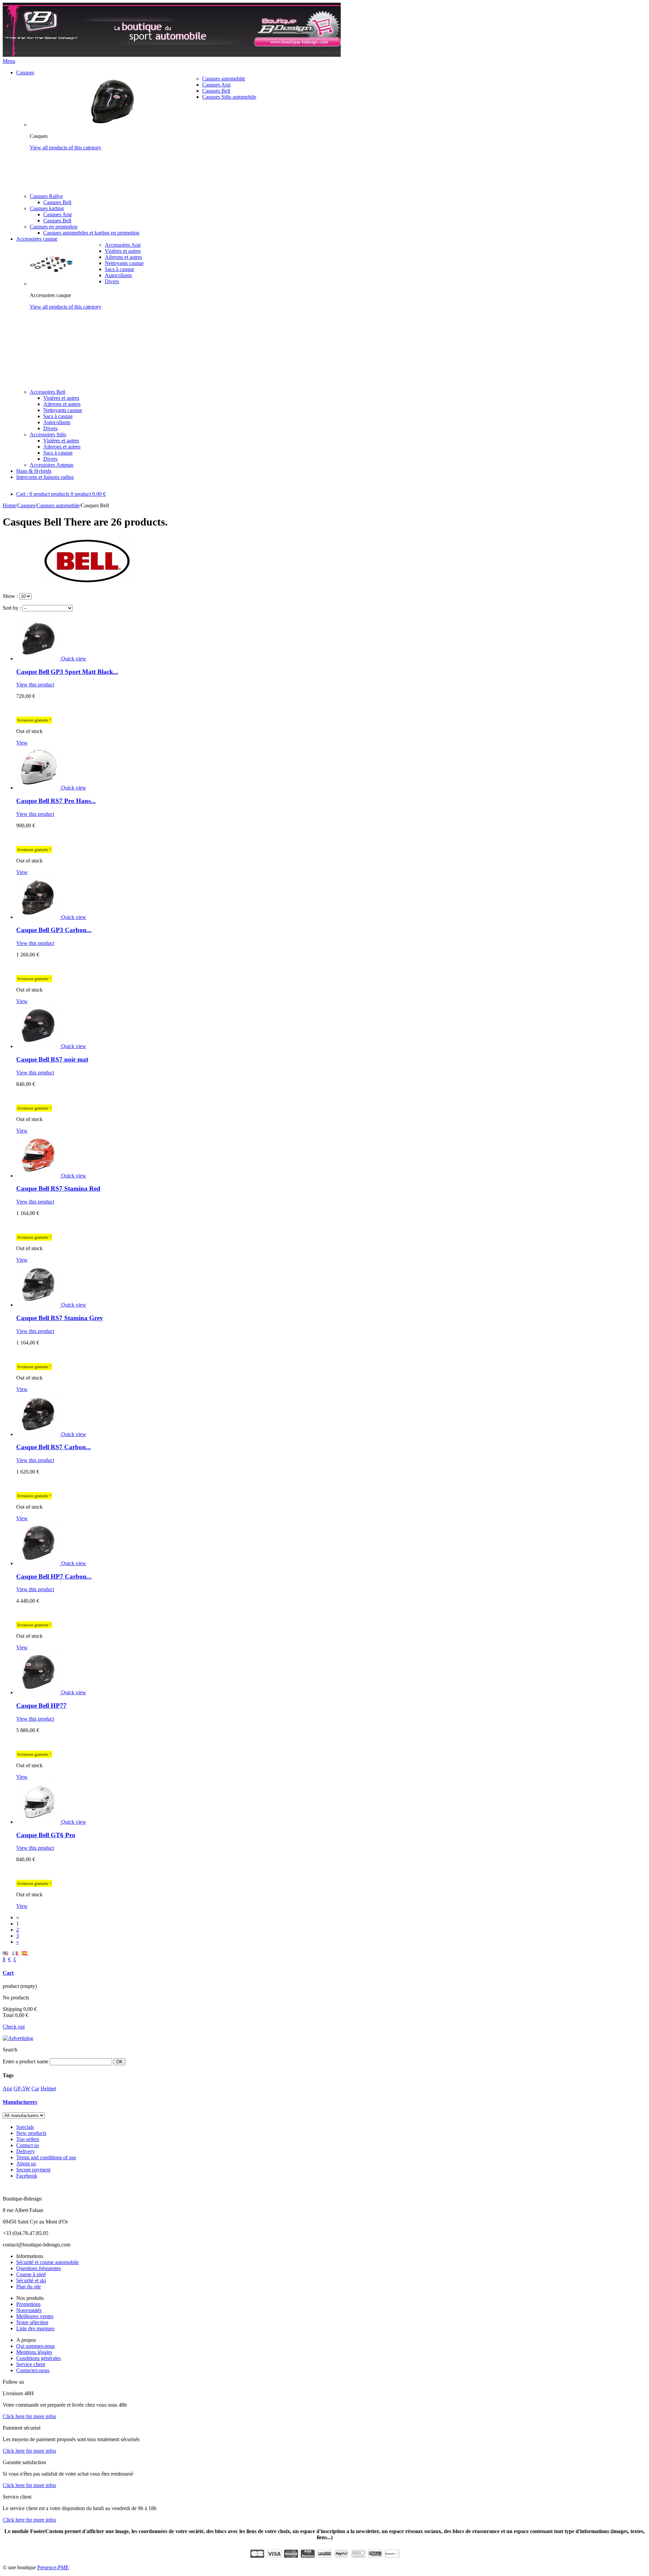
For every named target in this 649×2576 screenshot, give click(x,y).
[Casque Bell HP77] (39, 1692)
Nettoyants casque (124, 263)
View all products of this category (66, 148)
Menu (9, 61)
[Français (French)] (16, 1953)
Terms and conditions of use (46, 2157)
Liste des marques (35, 2328)
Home (9, 505)
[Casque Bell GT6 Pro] (39, 1822)
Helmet (48, 2088)
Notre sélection (32, 2322)
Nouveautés (29, 2310)
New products (31, 2133)
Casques (25, 72)
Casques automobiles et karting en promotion (91, 233)
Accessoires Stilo (48, 434)
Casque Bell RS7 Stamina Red (58, 1188)
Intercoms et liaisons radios (45, 477)
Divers (112, 281)
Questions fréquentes (39, 2268)
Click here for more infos (29, 2416)
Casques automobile (224, 79)
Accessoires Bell (47, 392)
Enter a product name (26, 2061)
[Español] (25, 1953)
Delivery (26, 2151)
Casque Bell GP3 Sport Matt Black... (67, 672)
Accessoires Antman (52, 465)
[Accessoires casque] (52, 284)
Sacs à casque (119, 269)
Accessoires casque (37, 239)
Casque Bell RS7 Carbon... (54, 1447)
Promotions (28, 2304)
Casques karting (47, 208)
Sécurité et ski (31, 2280)
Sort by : (12, 608)
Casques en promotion (54, 227)
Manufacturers (20, 2102)
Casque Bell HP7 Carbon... (54, 1576)
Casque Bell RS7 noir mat (52, 1059)
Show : (10, 596)
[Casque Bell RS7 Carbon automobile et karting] (39, 1434)
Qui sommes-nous (35, 2346)
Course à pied (31, 2274)
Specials (25, 2127)
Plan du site (29, 2287)
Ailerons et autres (123, 257)
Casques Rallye (46, 196)
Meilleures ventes (35, 2316)
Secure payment (33, 2170)
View (22, 743)
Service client (31, 2364)
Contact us (28, 2145)
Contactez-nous (33, 2370)
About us (26, 2164)
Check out (14, 2027)
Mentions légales (34, 2352)
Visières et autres (123, 251)
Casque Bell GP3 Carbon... (54, 930)
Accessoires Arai (123, 245)
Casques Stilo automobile (229, 97)
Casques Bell (216, 91)
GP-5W (22, 2088)
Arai (7, 2088)
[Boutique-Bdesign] (172, 55)
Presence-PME (53, 2567)
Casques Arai (216, 85)
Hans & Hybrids (34, 471)
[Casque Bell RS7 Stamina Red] (39, 1176)
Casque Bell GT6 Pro (46, 1835)
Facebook (27, 2176)
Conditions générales (39, 2358)
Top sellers (28, 2139)
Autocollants (118, 275)
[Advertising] (18, 2038)
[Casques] (114, 125)
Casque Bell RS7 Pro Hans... (56, 801)
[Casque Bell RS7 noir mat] (39, 1046)
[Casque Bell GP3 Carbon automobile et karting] (39, 917)
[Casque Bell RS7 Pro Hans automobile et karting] (39, 788)
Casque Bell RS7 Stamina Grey (60, 1318)
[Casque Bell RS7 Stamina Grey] (39, 1305)
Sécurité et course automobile (47, 2262)
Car (35, 2088)
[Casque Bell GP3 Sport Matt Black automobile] (39, 659)
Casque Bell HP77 (41, 1706)
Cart (8, 1973)
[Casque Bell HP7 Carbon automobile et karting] (39, 1563)
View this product (35, 685)
